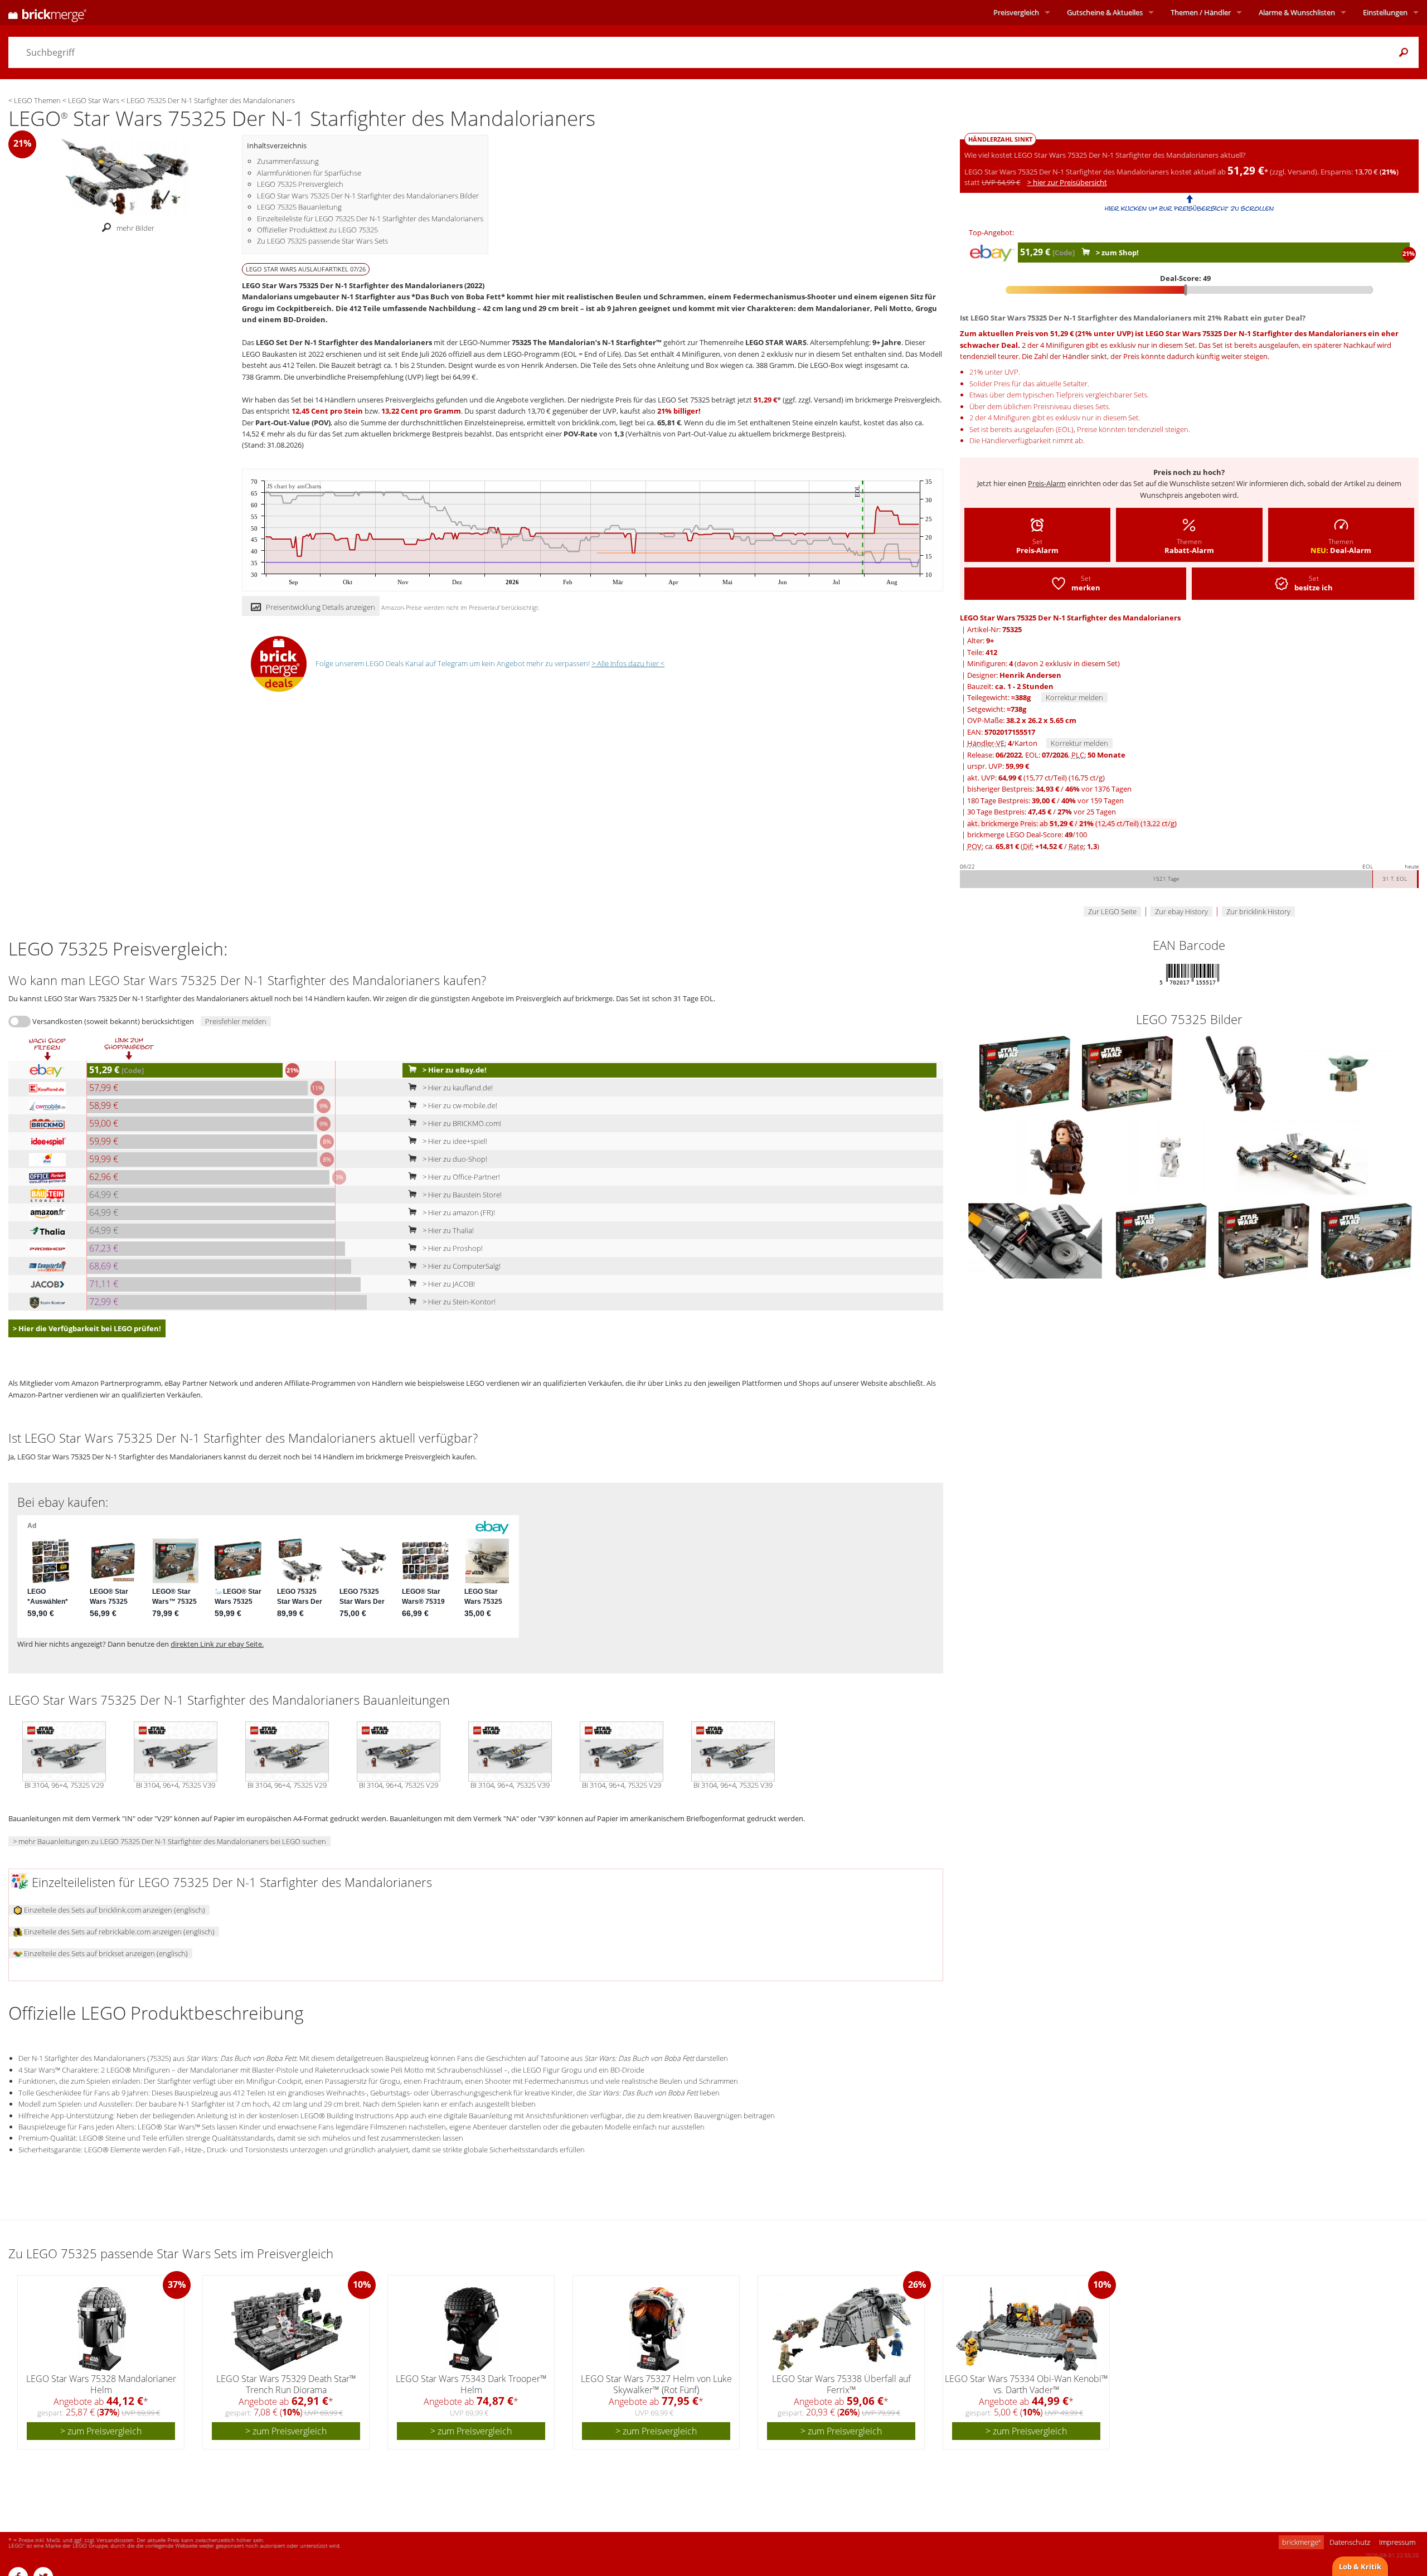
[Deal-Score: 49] (1189, 290)
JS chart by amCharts (294, 486)
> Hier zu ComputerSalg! (461, 1266)
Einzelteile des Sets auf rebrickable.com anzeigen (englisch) (118, 1932)
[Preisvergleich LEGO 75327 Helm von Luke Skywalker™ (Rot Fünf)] (657, 2329)
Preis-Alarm (1047, 483)
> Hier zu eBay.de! (454, 1070)
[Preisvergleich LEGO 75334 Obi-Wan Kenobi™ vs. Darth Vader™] (1027, 2329)
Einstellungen (1385, 12)
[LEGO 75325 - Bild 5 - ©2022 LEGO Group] (1059, 1157)
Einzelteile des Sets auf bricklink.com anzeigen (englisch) (114, 1910)
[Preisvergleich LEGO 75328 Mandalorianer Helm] (102, 2329)
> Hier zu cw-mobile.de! (459, 1105)
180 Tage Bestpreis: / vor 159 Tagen (1045, 801)
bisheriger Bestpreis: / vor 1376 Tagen (1049, 789)
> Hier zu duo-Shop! (454, 1159)
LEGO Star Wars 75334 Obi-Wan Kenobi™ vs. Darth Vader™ (1026, 2384)
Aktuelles (1105, 12)
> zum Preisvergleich (101, 2431)
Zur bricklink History (1258, 911)
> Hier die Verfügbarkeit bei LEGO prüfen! (87, 1328)
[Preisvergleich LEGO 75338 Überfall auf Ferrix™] (842, 2329)
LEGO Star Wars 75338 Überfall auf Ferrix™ (841, 2384)
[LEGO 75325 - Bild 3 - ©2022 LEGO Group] (1236, 1073)
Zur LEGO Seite (1112, 911)
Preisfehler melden (236, 1021)
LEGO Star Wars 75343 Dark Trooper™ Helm (471, 2384)
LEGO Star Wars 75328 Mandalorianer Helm (101, 2384)
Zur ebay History (1181, 911)
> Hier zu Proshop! (452, 1248)
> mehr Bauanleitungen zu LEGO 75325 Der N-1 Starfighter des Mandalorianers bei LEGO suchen (169, 1841)
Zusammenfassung (288, 161)
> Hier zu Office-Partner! (460, 1177)
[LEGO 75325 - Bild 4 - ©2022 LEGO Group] (1348, 1073)
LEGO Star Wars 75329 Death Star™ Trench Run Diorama (286, 2384)
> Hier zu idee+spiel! (454, 1141)
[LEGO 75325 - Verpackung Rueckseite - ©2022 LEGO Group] (1265, 1240)
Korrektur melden (1074, 697)
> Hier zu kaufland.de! (457, 1088)
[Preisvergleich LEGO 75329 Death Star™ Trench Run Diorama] (287, 2329)
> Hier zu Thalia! (447, 1230)
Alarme (1297, 12)
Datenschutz (1350, 2542)
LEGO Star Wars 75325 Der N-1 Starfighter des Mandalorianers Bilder (368, 196)
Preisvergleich (1016, 12)
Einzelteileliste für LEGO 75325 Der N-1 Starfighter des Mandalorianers (370, 219)
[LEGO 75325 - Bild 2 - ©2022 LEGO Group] (1128, 1073)
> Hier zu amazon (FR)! (458, 1212)
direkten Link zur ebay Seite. (217, 1644)
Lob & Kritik (1360, 2567)
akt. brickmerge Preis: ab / (1072, 823)
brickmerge (1301, 2542)
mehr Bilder (135, 228)
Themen (1201, 12)
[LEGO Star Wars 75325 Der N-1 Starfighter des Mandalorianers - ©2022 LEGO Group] (125, 176)
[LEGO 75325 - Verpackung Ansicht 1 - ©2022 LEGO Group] (1162, 1240)
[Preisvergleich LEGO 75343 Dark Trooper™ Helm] (472, 2329)
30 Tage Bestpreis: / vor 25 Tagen (1042, 812)
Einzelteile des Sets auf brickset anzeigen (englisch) (105, 1953)
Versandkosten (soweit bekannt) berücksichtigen (113, 1021)
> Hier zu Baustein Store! (461, 1195)
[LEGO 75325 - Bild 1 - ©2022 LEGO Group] (1026, 1073)
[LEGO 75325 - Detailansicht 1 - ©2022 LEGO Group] (1302, 1157)
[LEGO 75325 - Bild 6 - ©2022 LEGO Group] (1171, 1157)
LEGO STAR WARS (776, 342)
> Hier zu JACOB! (448, 1284)
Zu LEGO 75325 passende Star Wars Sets (322, 241)
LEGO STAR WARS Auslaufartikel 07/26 (306, 269)
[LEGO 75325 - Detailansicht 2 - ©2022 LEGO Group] (1036, 1240)
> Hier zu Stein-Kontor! (458, 1302)
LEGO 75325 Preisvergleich (300, 184)
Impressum (1397, 2542)
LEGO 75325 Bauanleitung (299, 207)
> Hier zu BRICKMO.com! (461, 1123)
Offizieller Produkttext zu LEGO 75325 (317, 230)
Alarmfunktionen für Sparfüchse (309, 173)
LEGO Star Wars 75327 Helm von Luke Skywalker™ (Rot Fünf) (656, 2384)
